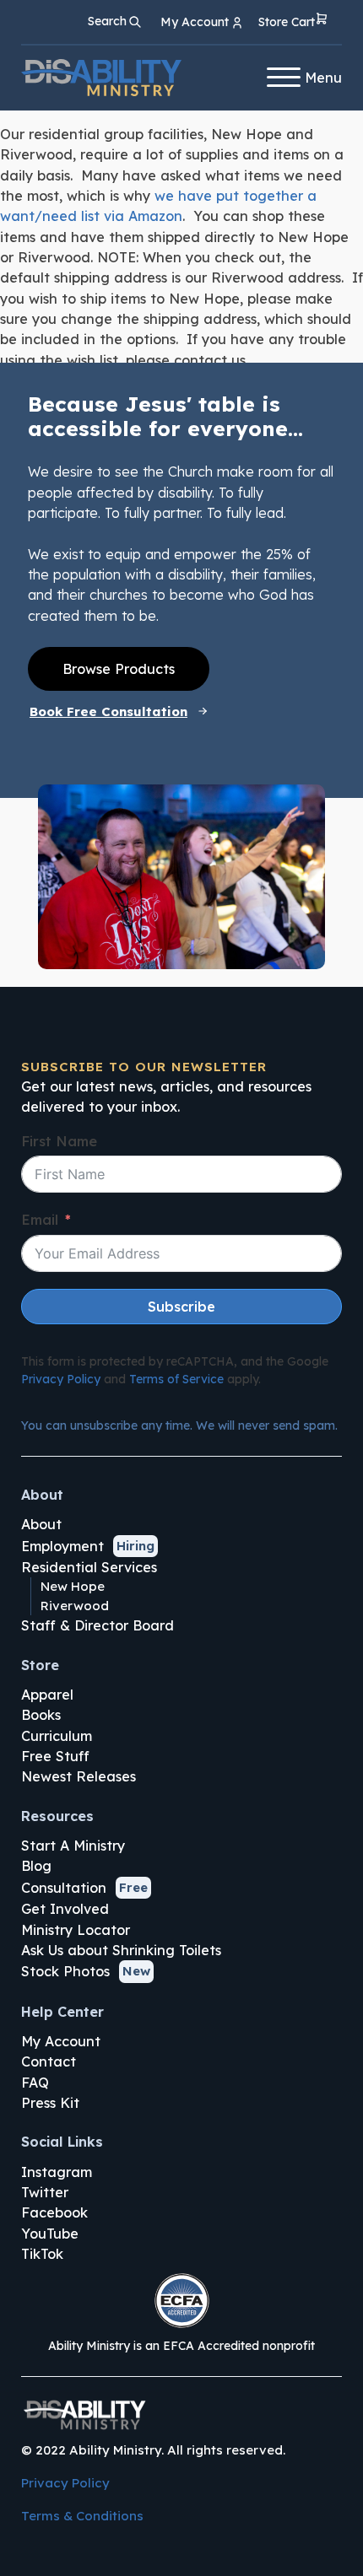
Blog (36, 1866)
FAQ (35, 2083)
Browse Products (119, 669)
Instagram (57, 2172)
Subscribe (181, 1307)
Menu (323, 78)
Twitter (45, 2192)
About (41, 1524)
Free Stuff (55, 1756)
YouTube (50, 2234)
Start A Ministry (73, 1846)
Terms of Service (176, 1379)
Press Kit (50, 2103)
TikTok (42, 2254)
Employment (62, 1546)
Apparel (47, 1695)
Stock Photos (65, 1971)
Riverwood (75, 1606)
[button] (293, 22)
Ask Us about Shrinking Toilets (121, 1950)
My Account (61, 2041)
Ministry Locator (76, 1930)
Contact (49, 2061)
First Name (59, 1141)
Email (40, 1220)
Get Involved (65, 1909)
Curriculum (57, 1736)
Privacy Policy (61, 1379)
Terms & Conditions (82, 2516)
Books (41, 1715)
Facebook (54, 2212)
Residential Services (89, 1567)
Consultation (64, 1888)
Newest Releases (79, 1776)
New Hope (73, 1586)
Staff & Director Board (98, 1625)
